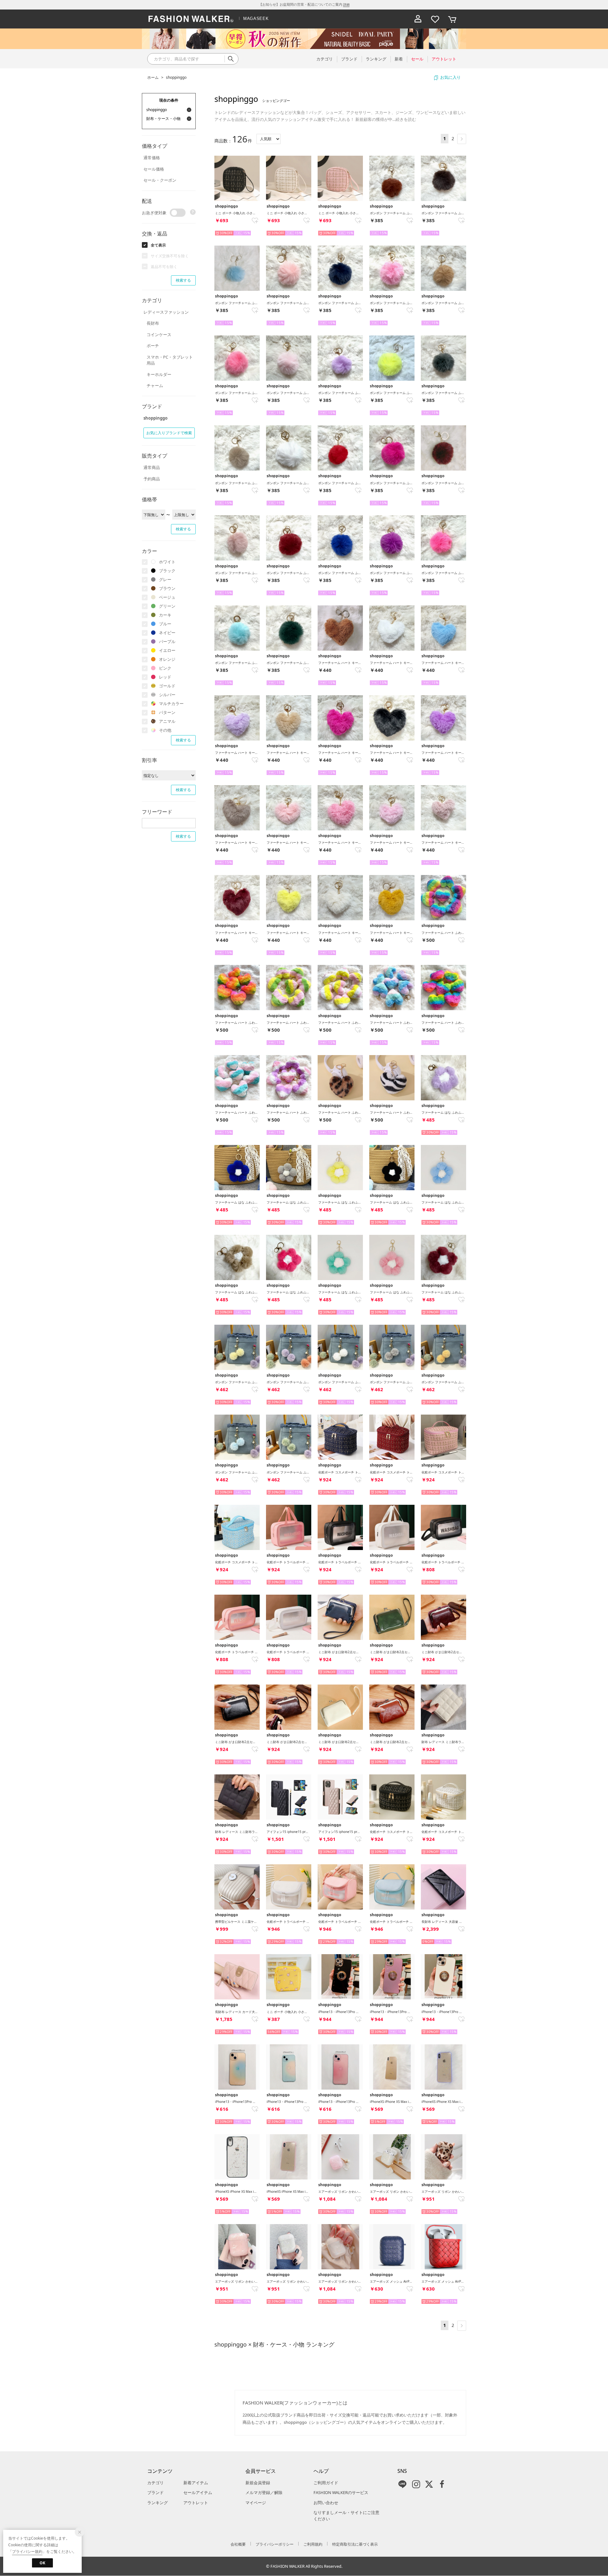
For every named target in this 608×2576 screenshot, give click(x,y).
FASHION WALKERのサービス (341, 2492)
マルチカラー (171, 703)
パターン (167, 712)
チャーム (155, 385)
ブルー (165, 624)
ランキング (158, 2503)
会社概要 (238, 2544)
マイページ (256, 2503)
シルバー (167, 695)
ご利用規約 (313, 2544)
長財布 (153, 323)
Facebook (442, 2484)
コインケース (159, 335)
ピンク (165, 668)
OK (42, 2563)
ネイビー (167, 633)
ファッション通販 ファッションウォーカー (191, 19)
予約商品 (152, 479)
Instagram (416, 2484)
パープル (167, 641)
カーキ (165, 615)
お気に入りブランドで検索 (169, 433)
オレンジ (167, 659)
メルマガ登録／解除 (264, 2492)
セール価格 (154, 169)
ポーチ (153, 346)
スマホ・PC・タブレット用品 (170, 360)
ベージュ (167, 597)
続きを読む (406, 119)
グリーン (167, 606)
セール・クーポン (160, 180)
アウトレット (196, 2503)
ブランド (155, 2492)
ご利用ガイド (326, 2483)
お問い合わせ (326, 2503)
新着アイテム (196, 2483)
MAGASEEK (256, 19)
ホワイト (167, 562)
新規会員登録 (258, 2483)
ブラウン (167, 588)
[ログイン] (418, 19)
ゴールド (167, 686)
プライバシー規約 (27, 2551)
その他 (165, 730)
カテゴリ (155, 2483)
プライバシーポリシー (275, 2544)
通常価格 (152, 158)
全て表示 (158, 245)
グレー (165, 579)
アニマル (167, 721)
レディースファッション (166, 312)
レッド (165, 677)
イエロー (167, 650)
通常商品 (152, 467)
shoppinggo (176, 77)
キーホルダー (159, 374)
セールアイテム (198, 2492)
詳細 (346, 4)
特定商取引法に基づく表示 (355, 2544)
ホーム (153, 77)
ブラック (167, 571)
